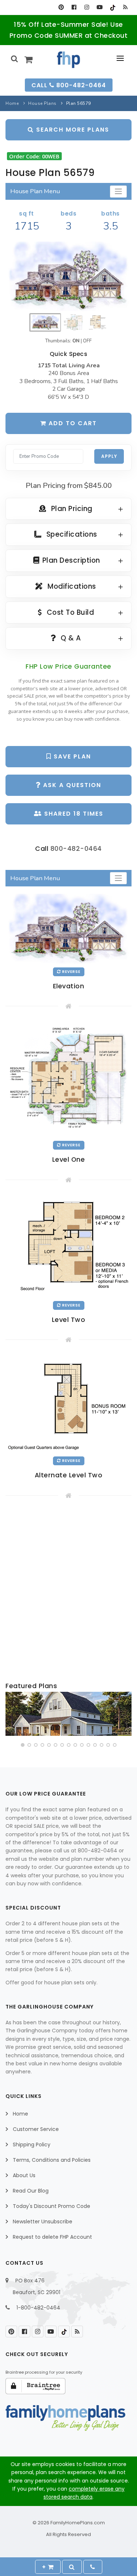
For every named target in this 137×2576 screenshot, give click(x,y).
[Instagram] (87, 7)
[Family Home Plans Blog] (125, 7)
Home (12, 103)
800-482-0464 (76, 848)
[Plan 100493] (68, 1714)
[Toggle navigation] (118, 192)
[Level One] (68, 1079)
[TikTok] (112, 7)
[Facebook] (74, 7)
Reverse (71, 972)
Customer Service (36, 2129)
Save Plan (71, 756)
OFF (87, 341)
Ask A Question (71, 785)
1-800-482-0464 (38, 2308)
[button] (23, 1745)
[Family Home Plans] (68, 60)
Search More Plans (72, 130)
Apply (109, 456)
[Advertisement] (68, 1591)
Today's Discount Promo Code (52, 2206)
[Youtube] (100, 7)
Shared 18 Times (73, 814)
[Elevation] (68, 276)
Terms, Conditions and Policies (52, 2160)
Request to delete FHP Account (52, 2237)
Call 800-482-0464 (69, 85)
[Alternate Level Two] (68, 1404)
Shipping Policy (32, 2145)
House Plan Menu (35, 191)
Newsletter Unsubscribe (43, 2222)
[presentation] (12, 1715)
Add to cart (72, 423)
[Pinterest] (61, 7)
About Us (24, 2175)
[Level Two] (68, 1246)
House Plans (42, 103)
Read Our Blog (31, 2191)
